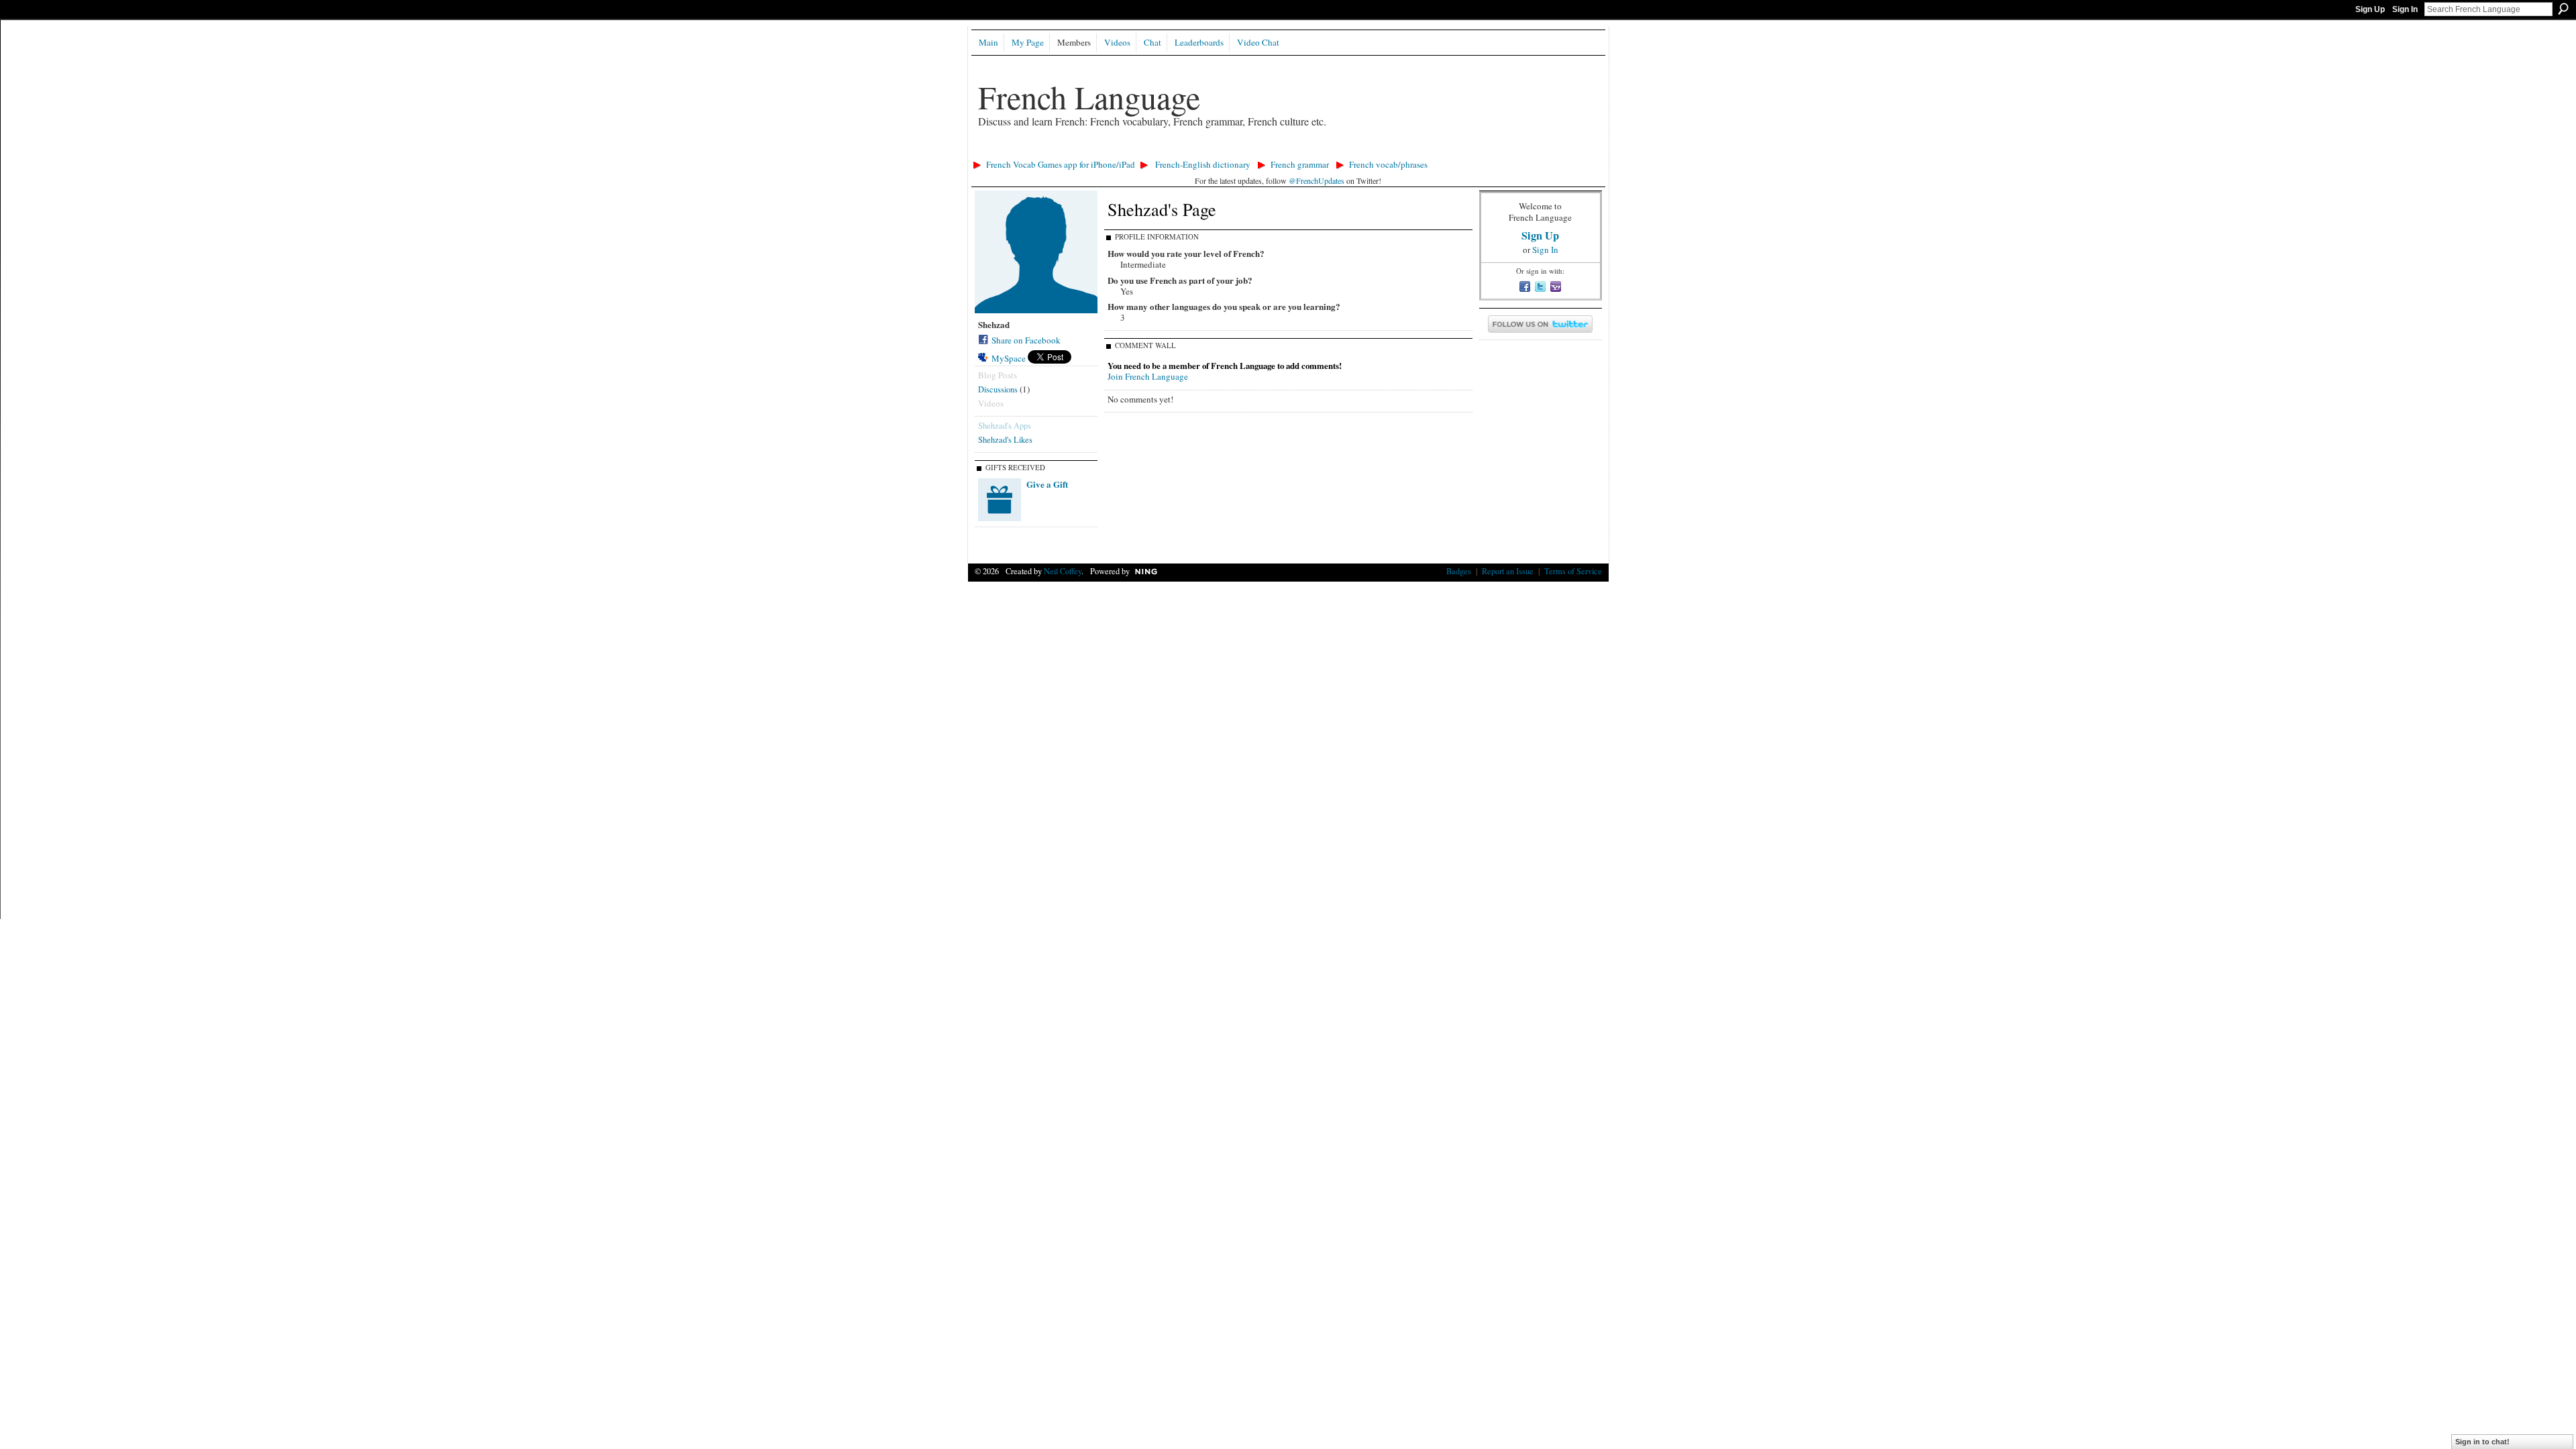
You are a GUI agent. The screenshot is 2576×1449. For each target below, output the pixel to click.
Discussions (998, 389)
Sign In (2405, 9)
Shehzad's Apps (1005, 425)
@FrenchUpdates (1317, 180)
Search (2563, 9)
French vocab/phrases (1388, 164)
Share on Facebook (1026, 340)
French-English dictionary (1203, 164)
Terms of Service (1573, 571)
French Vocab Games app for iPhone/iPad (1061, 164)
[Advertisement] (1212, 151)
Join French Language (1148, 376)
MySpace (1009, 358)
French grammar (1300, 164)
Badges (1459, 571)
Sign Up (2370, 9)
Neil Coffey (1063, 571)
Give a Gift (1047, 484)
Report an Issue (1508, 571)
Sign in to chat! (2482, 1442)
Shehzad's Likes (1005, 439)
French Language (1089, 97)
